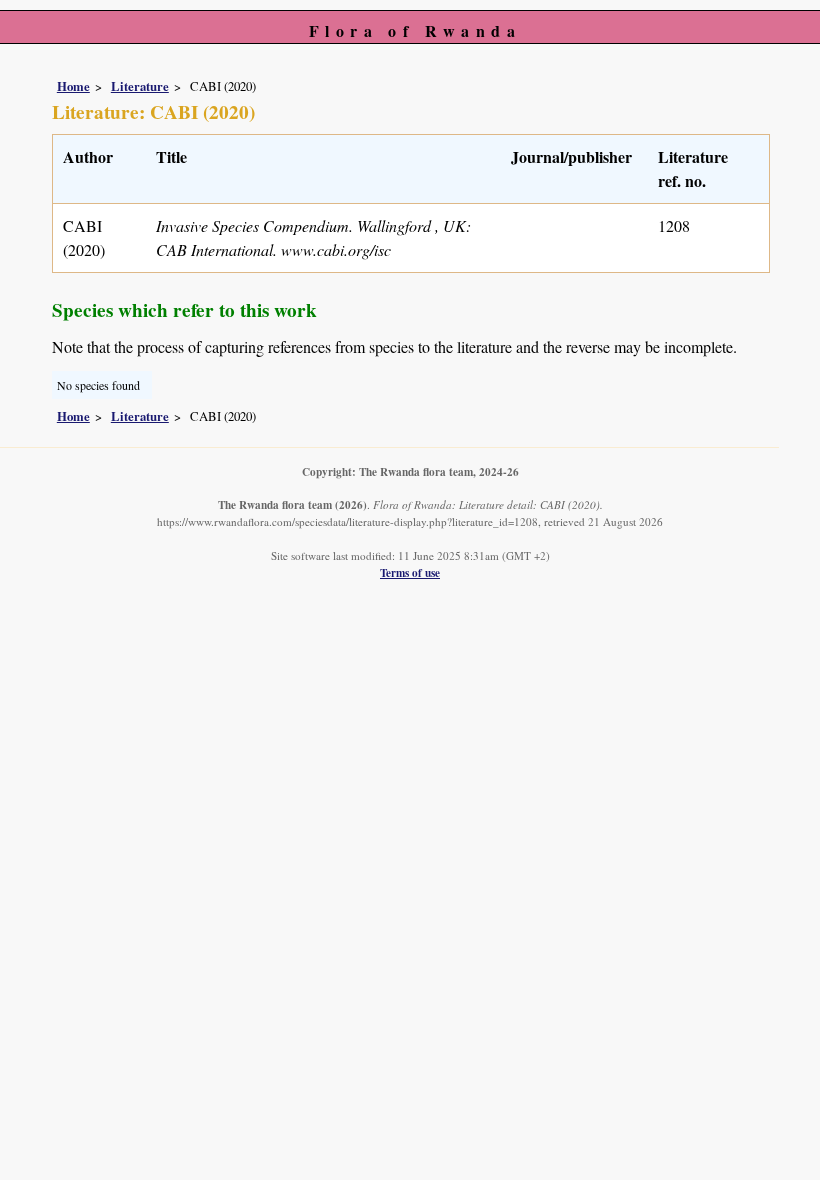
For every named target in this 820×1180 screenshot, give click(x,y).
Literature (140, 86)
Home (73, 86)
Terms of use (410, 572)
